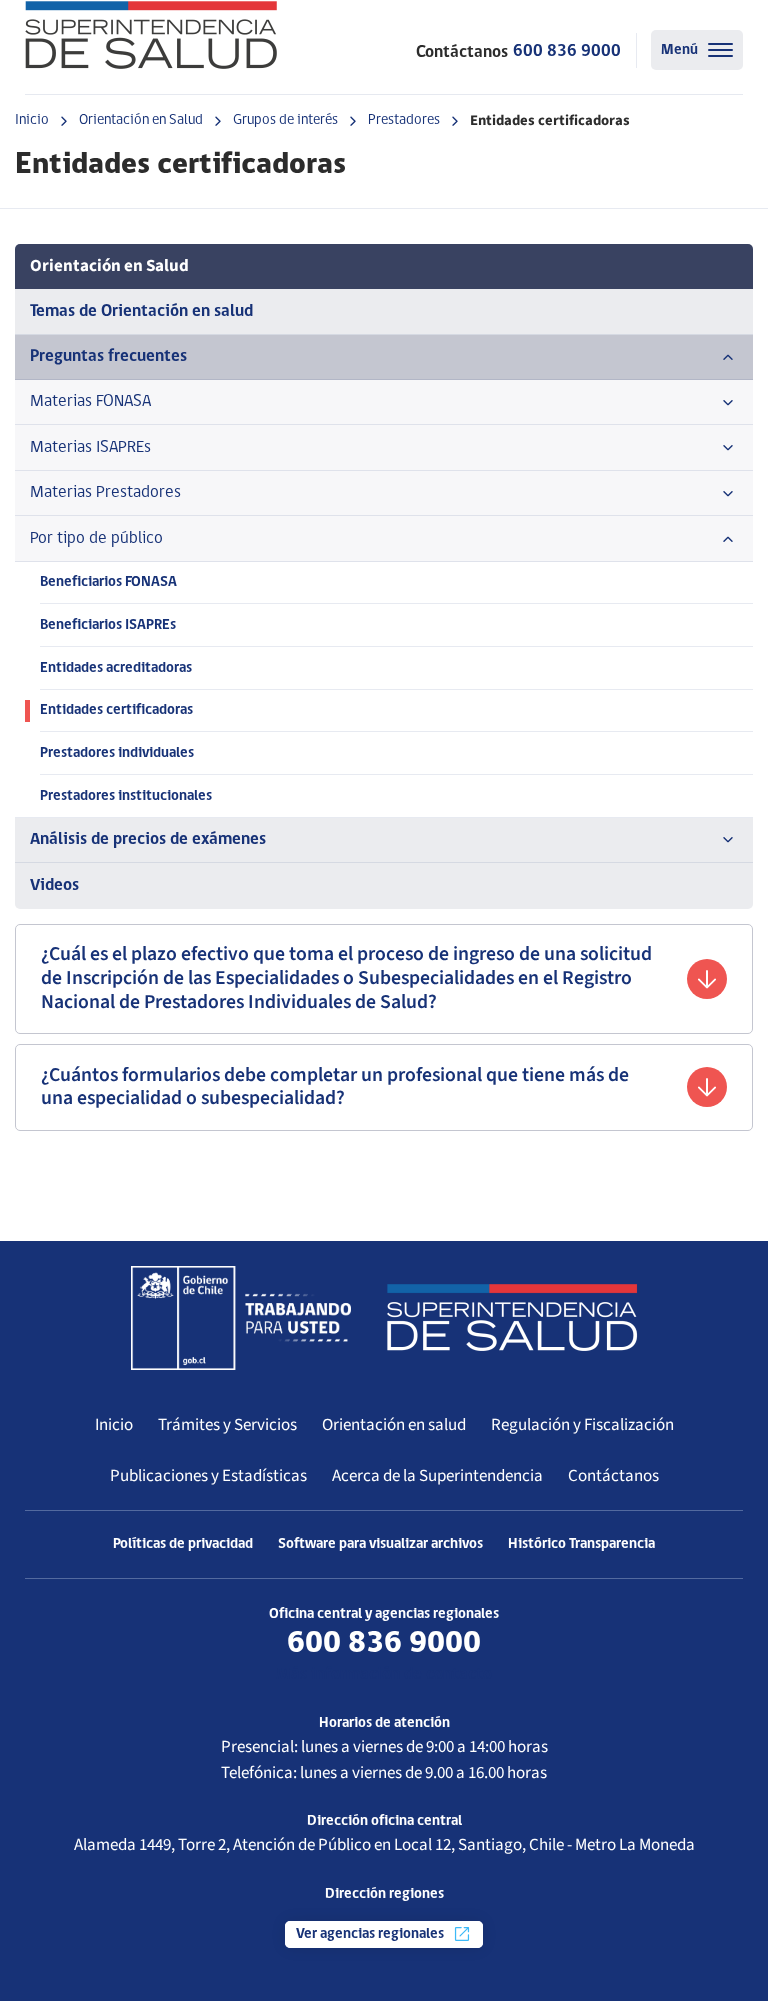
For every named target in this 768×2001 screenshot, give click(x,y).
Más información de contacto (384, 1674)
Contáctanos (613, 1476)
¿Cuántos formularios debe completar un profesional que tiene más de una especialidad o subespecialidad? (335, 1087)
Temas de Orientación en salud (141, 311)
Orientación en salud (394, 1425)
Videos (54, 885)
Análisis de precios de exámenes (148, 839)
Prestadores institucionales (126, 796)
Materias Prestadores (105, 492)
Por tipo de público (96, 538)
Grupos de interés (285, 120)
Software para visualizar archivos (380, 1544)
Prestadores (404, 120)
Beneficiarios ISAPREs (108, 625)
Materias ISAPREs (90, 447)
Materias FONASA (90, 401)
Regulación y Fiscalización (582, 1425)
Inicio (32, 120)
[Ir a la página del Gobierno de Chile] (241, 1318)
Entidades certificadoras (116, 710)
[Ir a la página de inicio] (151, 35)
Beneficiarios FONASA (108, 582)
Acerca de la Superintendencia (437, 1476)
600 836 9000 (567, 51)
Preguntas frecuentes (108, 356)
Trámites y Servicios (227, 1425)
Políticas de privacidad (183, 1544)
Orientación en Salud (141, 120)
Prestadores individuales (117, 753)
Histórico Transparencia (581, 1544)
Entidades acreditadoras (116, 668)
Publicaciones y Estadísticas (208, 1476)
